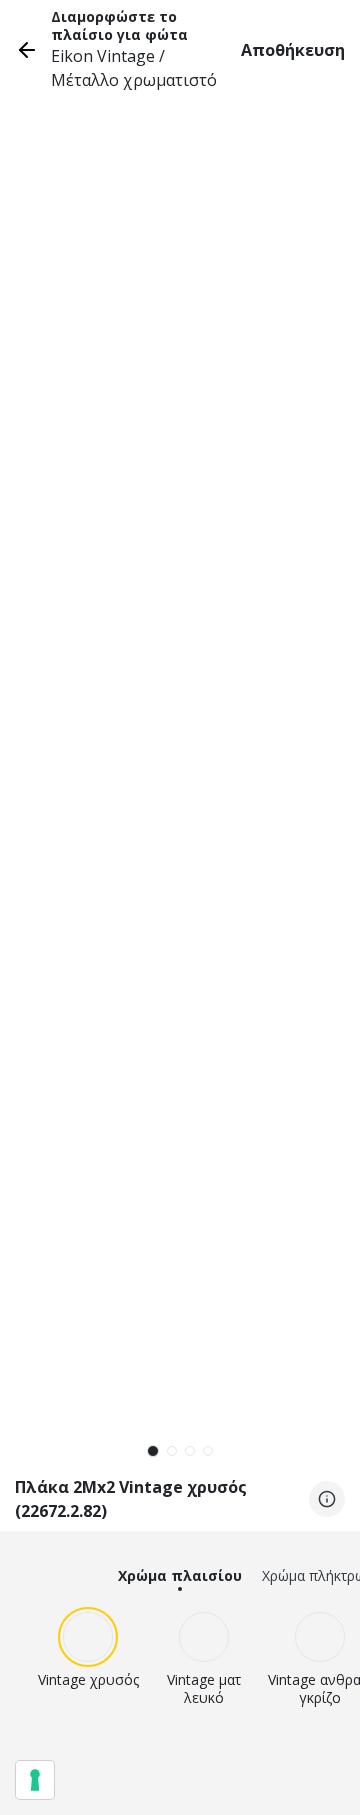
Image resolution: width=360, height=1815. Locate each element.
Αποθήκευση (293, 50)
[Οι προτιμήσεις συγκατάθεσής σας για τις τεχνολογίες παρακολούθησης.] (35, 1780)
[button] (153, 1451)
